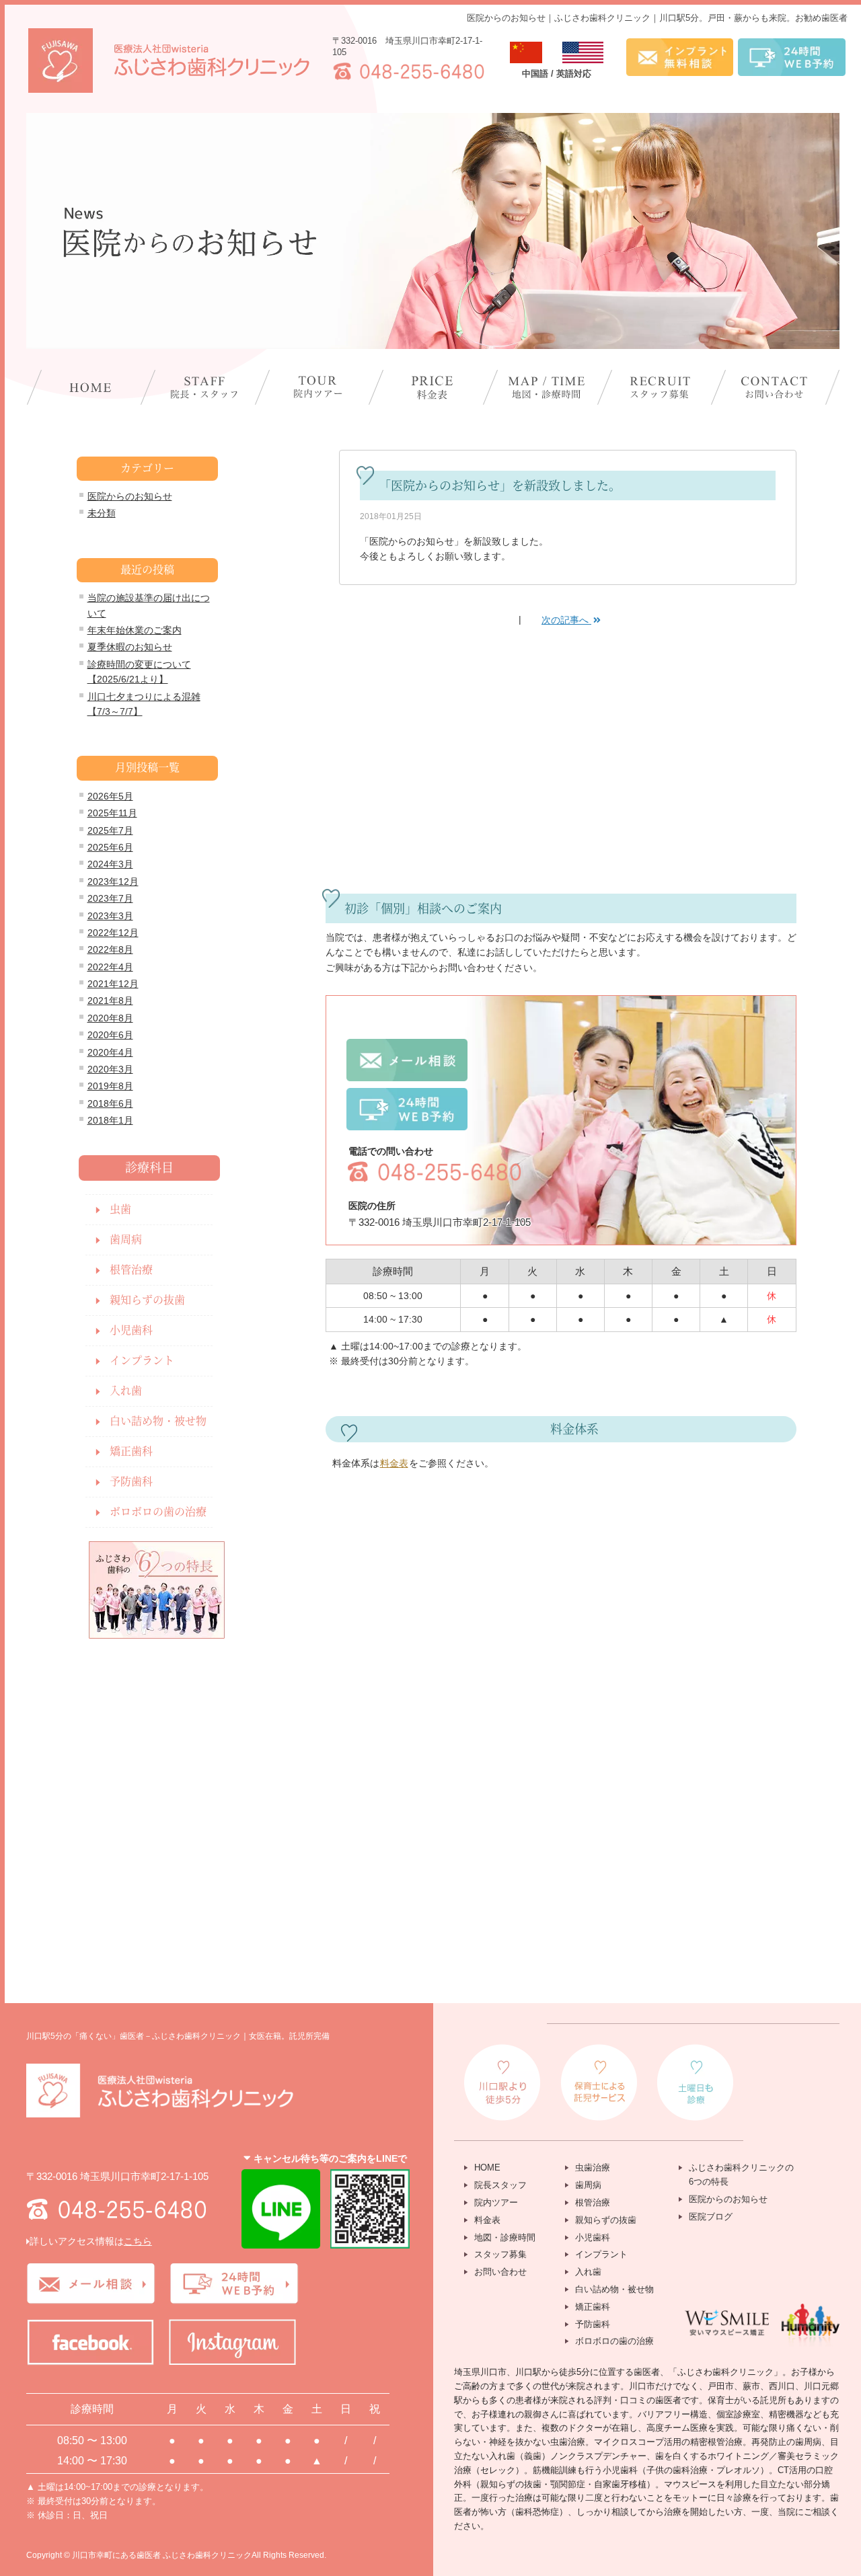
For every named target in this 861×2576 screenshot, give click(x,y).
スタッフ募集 (500, 2254)
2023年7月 (110, 898)
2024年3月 (110, 864)
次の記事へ (566, 620)
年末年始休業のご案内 (135, 630)
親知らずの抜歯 (147, 1300)
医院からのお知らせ (130, 496)
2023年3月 (110, 916)
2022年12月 (113, 933)
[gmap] (433, 1844)
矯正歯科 (131, 1451)
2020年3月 (110, 1069)
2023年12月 (113, 882)
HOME (487, 2168)
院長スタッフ (500, 2185)
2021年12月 (113, 984)
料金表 (394, 1463)
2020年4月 (110, 1052)
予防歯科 (131, 1482)
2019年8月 (110, 1086)
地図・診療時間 (505, 2237)
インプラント (142, 1361)
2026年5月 (110, 796)
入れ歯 (126, 1391)
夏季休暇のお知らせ (130, 647)
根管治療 (131, 1270)
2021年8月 (110, 1001)
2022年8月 (110, 949)
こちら (138, 2241)
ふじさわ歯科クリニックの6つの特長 (741, 2175)
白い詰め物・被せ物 (158, 1421)
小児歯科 (131, 1330)
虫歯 (120, 1209)
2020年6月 (110, 1035)
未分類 (102, 513)
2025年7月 (110, 830)
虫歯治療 (593, 2168)
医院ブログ (711, 2217)
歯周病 (126, 1240)
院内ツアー (496, 2202)
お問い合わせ (500, 2272)
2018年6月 (110, 1103)
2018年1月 (110, 1120)
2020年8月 (110, 1018)
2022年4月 (110, 967)
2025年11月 (112, 813)
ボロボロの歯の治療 (158, 1512)
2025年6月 (110, 847)
